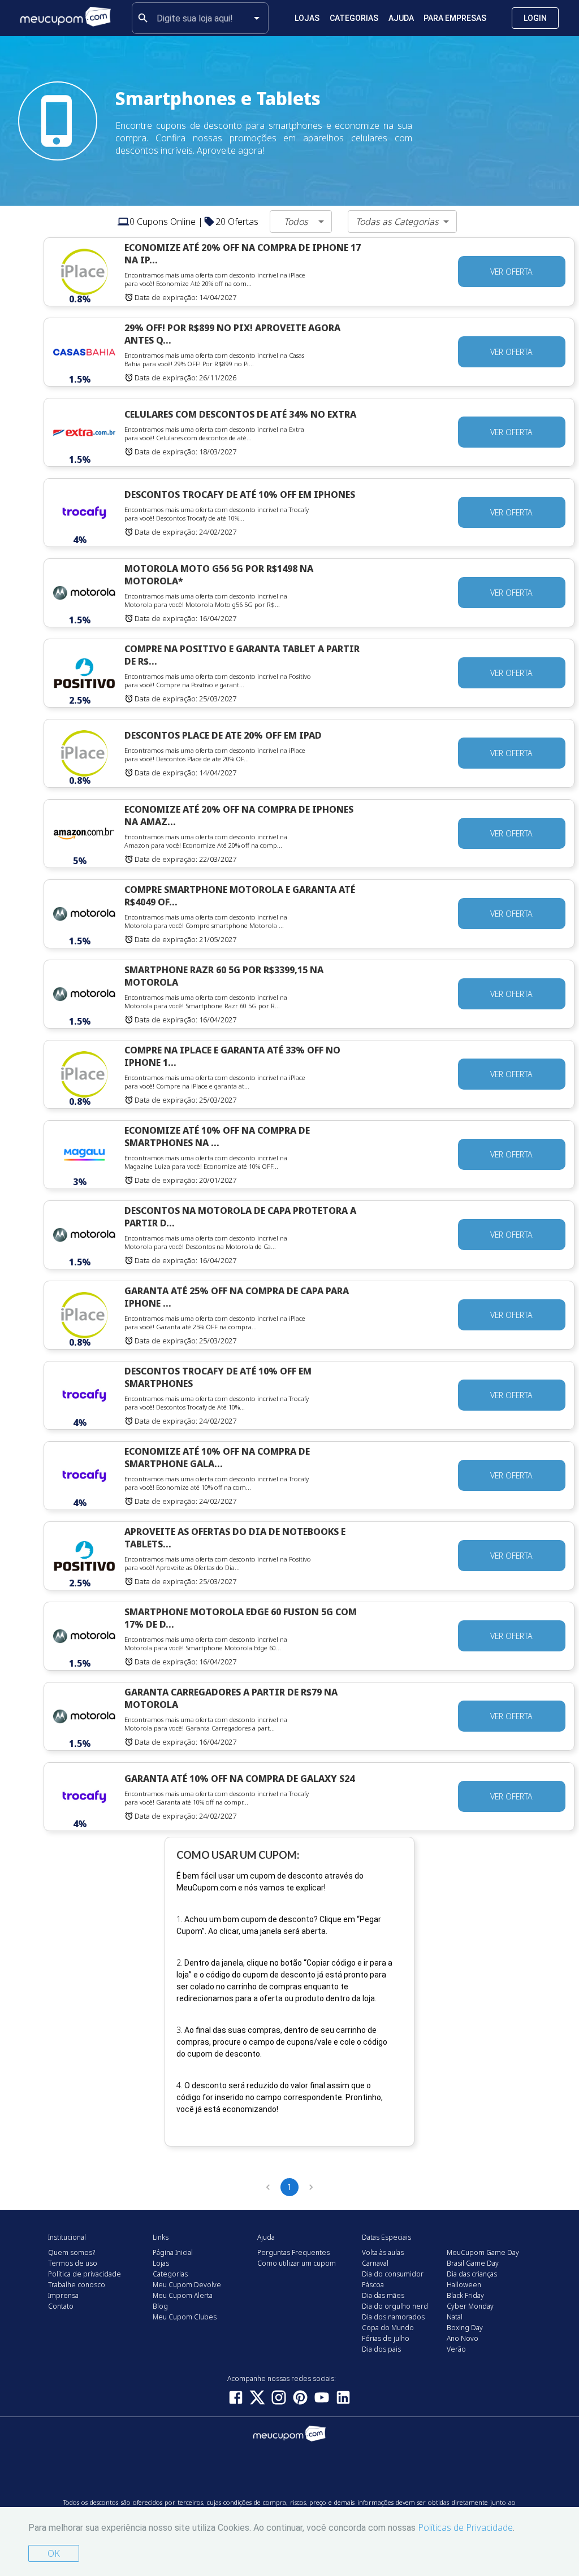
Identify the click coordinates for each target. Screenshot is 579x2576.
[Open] (257, 18)
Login (535, 18)
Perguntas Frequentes (293, 2252)
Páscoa (373, 2285)
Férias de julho (386, 2338)
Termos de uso (73, 2263)
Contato (61, 2306)
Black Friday (465, 2295)
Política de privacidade (85, 2274)
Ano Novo (463, 2338)
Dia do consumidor (393, 2274)
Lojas (307, 18)
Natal (455, 2317)
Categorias (354, 18)
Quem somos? (72, 2252)
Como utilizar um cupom (297, 2263)
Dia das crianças (472, 2274)
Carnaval (375, 2263)
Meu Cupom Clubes (185, 2317)
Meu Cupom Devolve (187, 2285)
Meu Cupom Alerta (183, 2295)
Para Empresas (455, 18)
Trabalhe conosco (77, 2285)
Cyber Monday (470, 2306)
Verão (456, 2349)
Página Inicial (173, 2252)
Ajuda (401, 18)
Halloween (464, 2285)
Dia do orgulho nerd (395, 2306)
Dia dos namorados (393, 2317)
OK (54, 2553)
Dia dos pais (381, 2349)
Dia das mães (383, 2295)
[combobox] (200, 18)
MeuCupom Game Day (483, 2252)
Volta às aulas (383, 2252)
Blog (160, 2306)
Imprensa (63, 2295)
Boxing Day (465, 2328)
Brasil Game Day (473, 2263)
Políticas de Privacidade (465, 2527)
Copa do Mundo (388, 2328)
